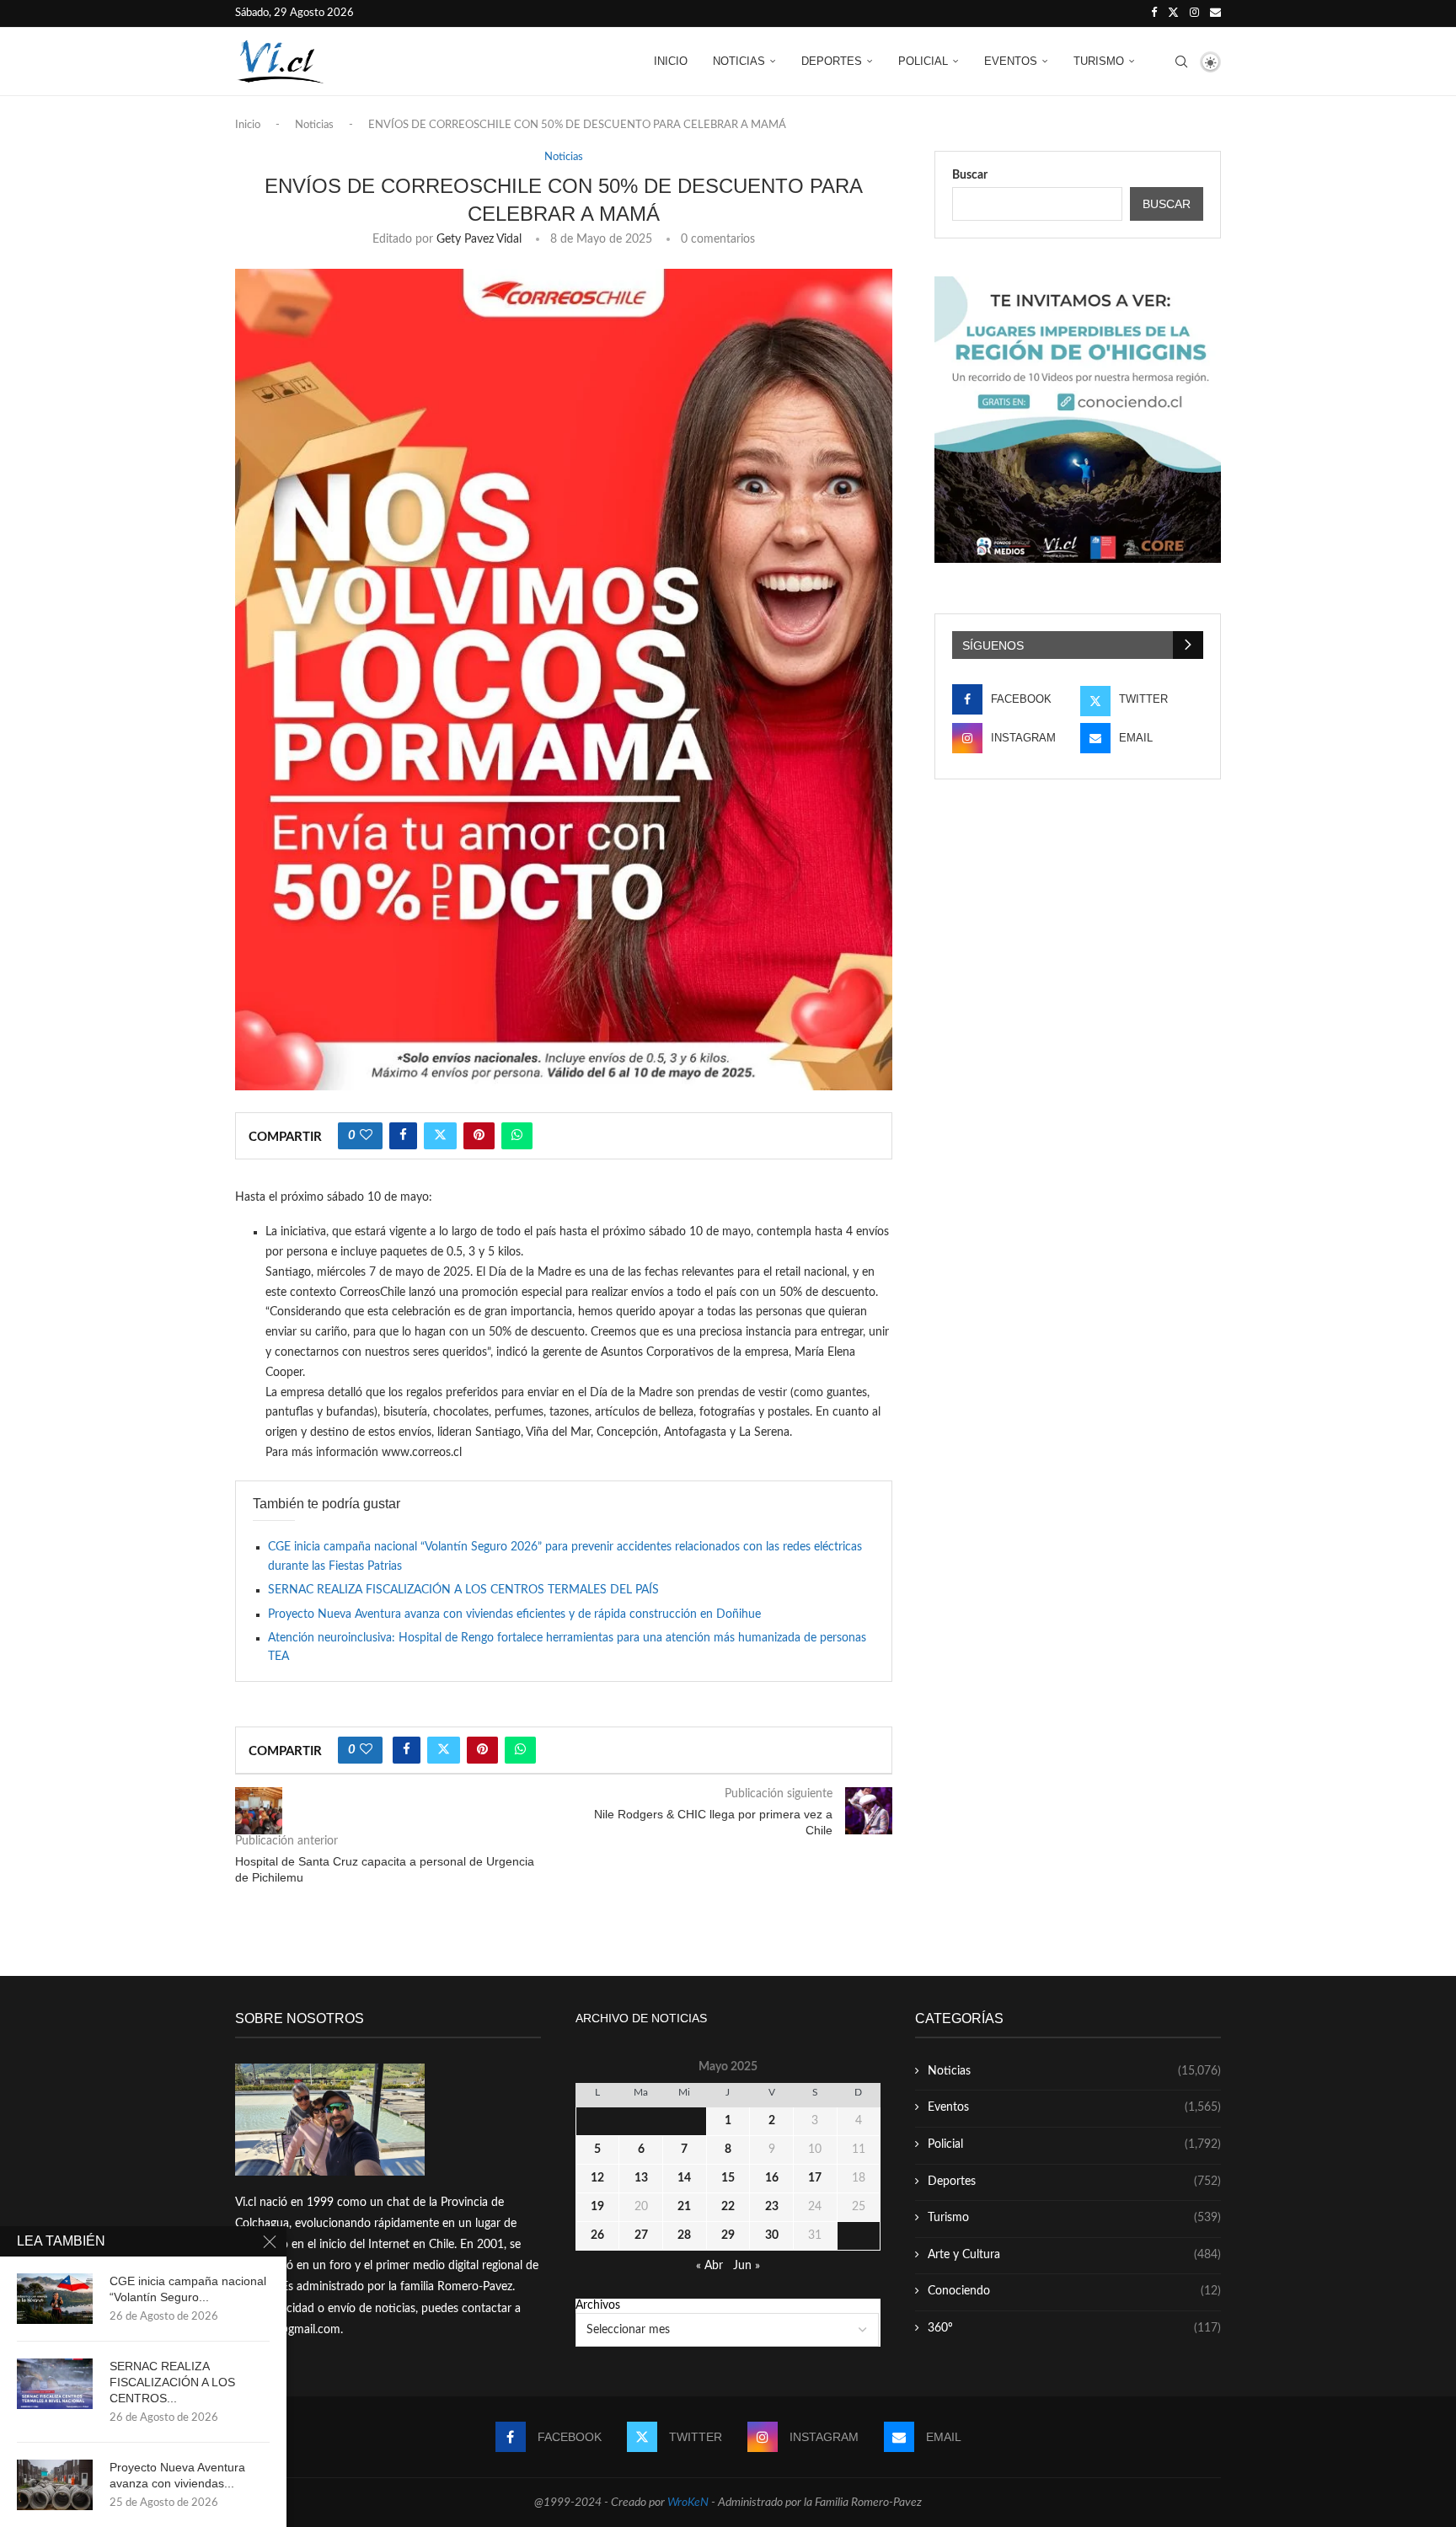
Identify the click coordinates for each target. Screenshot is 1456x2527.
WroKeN (688, 2503)
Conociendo (1074, 2291)
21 (684, 2207)
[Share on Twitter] (440, 1136)
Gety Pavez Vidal (479, 239)
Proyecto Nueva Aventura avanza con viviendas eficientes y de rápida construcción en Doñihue (514, 1614)
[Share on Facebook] (403, 1136)
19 (597, 2207)
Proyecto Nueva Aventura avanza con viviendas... (177, 2475)
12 (597, 2178)
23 (772, 2207)
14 (684, 2178)
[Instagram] (1194, 13)
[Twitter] (1173, 13)
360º (1074, 2328)
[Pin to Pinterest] (479, 1136)
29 (728, 2235)
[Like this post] (366, 1136)
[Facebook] (1154, 13)
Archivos (598, 2305)
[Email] (1215, 13)
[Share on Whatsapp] (517, 1136)
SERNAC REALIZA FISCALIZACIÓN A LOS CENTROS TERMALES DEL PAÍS (463, 1590)
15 (728, 2178)
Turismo (1099, 61)
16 (772, 2178)
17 (815, 2178)
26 (597, 2235)
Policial (923, 61)
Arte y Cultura (1074, 2255)
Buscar (970, 175)
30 (772, 2235)
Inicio (671, 61)
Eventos (1011, 61)
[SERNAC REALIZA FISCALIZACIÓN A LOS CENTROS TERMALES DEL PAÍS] (55, 2384)
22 (728, 2207)
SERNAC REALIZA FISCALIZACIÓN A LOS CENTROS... (172, 2382)
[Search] (1181, 62)
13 (641, 2178)
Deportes (832, 61)
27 (641, 2235)
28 (684, 2235)
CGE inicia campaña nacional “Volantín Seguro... (188, 2289)
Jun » (747, 2266)
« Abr (709, 2266)
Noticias (739, 61)
